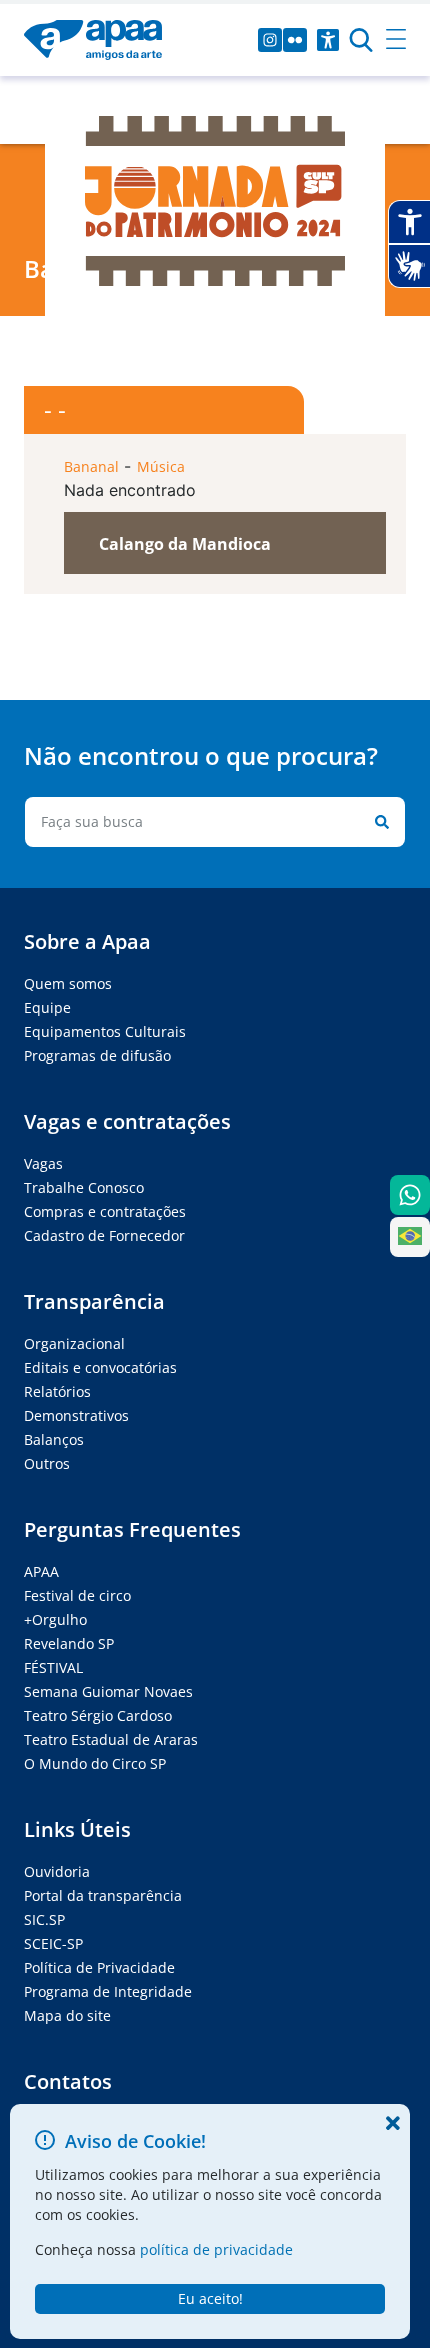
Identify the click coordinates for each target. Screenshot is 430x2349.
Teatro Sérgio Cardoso (98, 1715)
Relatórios (57, 1391)
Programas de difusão (97, 1055)
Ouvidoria (57, 1871)
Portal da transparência (103, 1895)
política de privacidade (216, 2249)
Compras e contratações (105, 1211)
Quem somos (68, 983)
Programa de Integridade (108, 1991)
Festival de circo (77, 1595)
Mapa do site (67, 2015)
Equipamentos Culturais (105, 1031)
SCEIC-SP (53, 1943)
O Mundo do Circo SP (95, 1763)
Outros (47, 1463)
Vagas (43, 1163)
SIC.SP (44, 1919)
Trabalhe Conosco (84, 1187)
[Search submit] (378, 822)
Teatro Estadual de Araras (111, 1739)
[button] (225, 543)
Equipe (47, 1007)
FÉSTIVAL (53, 1667)
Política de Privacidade (99, 1967)
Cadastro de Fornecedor (104, 1235)
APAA (41, 1571)
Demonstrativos (76, 1415)
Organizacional (74, 1343)
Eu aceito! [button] (210, 2298)
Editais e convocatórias (100, 1367)
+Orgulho (55, 1619)
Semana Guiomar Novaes (108, 1691)
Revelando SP (69, 1643)
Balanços (54, 1439)
